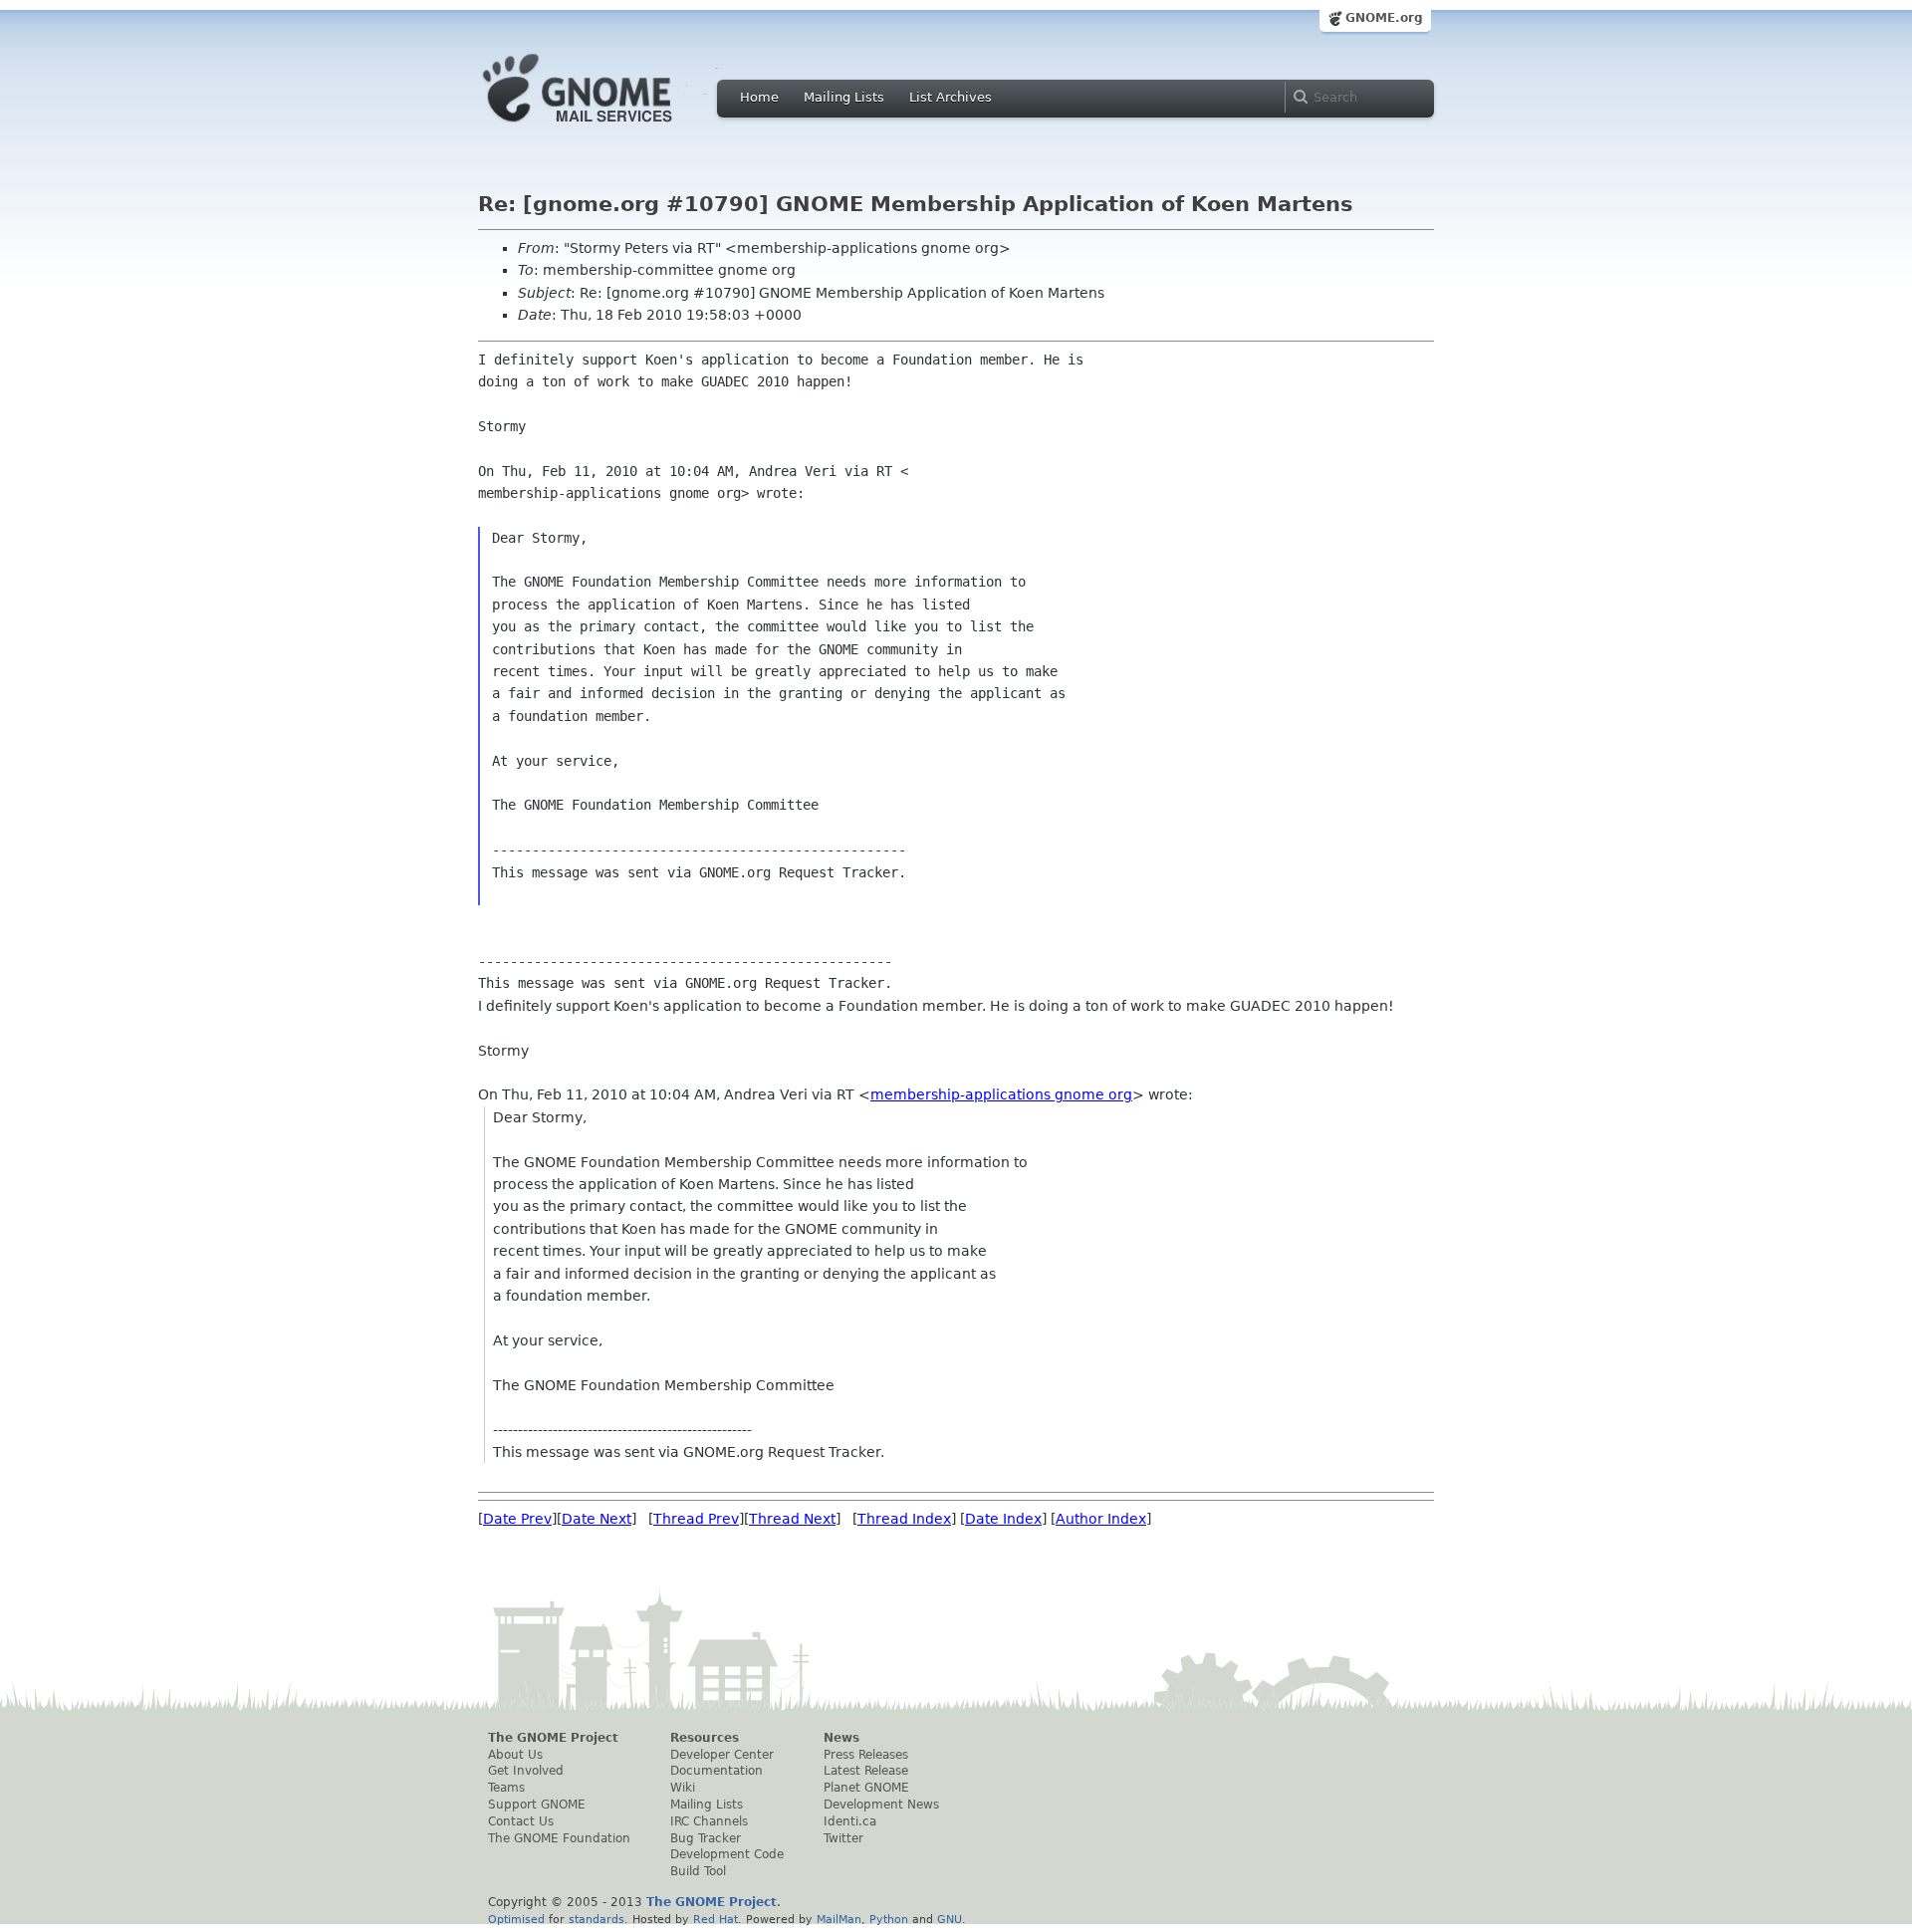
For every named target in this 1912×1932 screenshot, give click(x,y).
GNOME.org (1384, 18)
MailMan (839, 1919)
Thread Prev (696, 1519)
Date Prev (517, 1519)
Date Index (1003, 1519)
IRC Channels (709, 1821)
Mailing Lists (844, 97)
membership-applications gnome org (1001, 1094)
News (841, 1738)
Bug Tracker (706, 1838)
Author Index (1101, 1519)
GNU (950, 1919)
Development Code (727, 1854)
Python (889, 1919)
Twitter (843, 1838)
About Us (515, 1755)
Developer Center (722, 1755)
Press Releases (866, 1755)
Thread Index (904, 1519)
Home (759, 97)
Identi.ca (850, 1821)
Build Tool (698, 1871)
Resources (705, 1738)
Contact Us (521, 1821)
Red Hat (716, 1919)
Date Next (597, 1519)
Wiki (683, 1788)
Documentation (717, 1771)
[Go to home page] (607, 127)
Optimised (516, 1919)
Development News (881, 1805)
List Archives (951, 97)
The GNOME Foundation (559, 1838)
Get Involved (526, 1771)
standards (597, 1919)
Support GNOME (537, 1805)
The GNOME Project (553, 1738)
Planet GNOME (866, 1788)
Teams (506, 1788)
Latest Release (866, 1771)
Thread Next (792, 1519)
